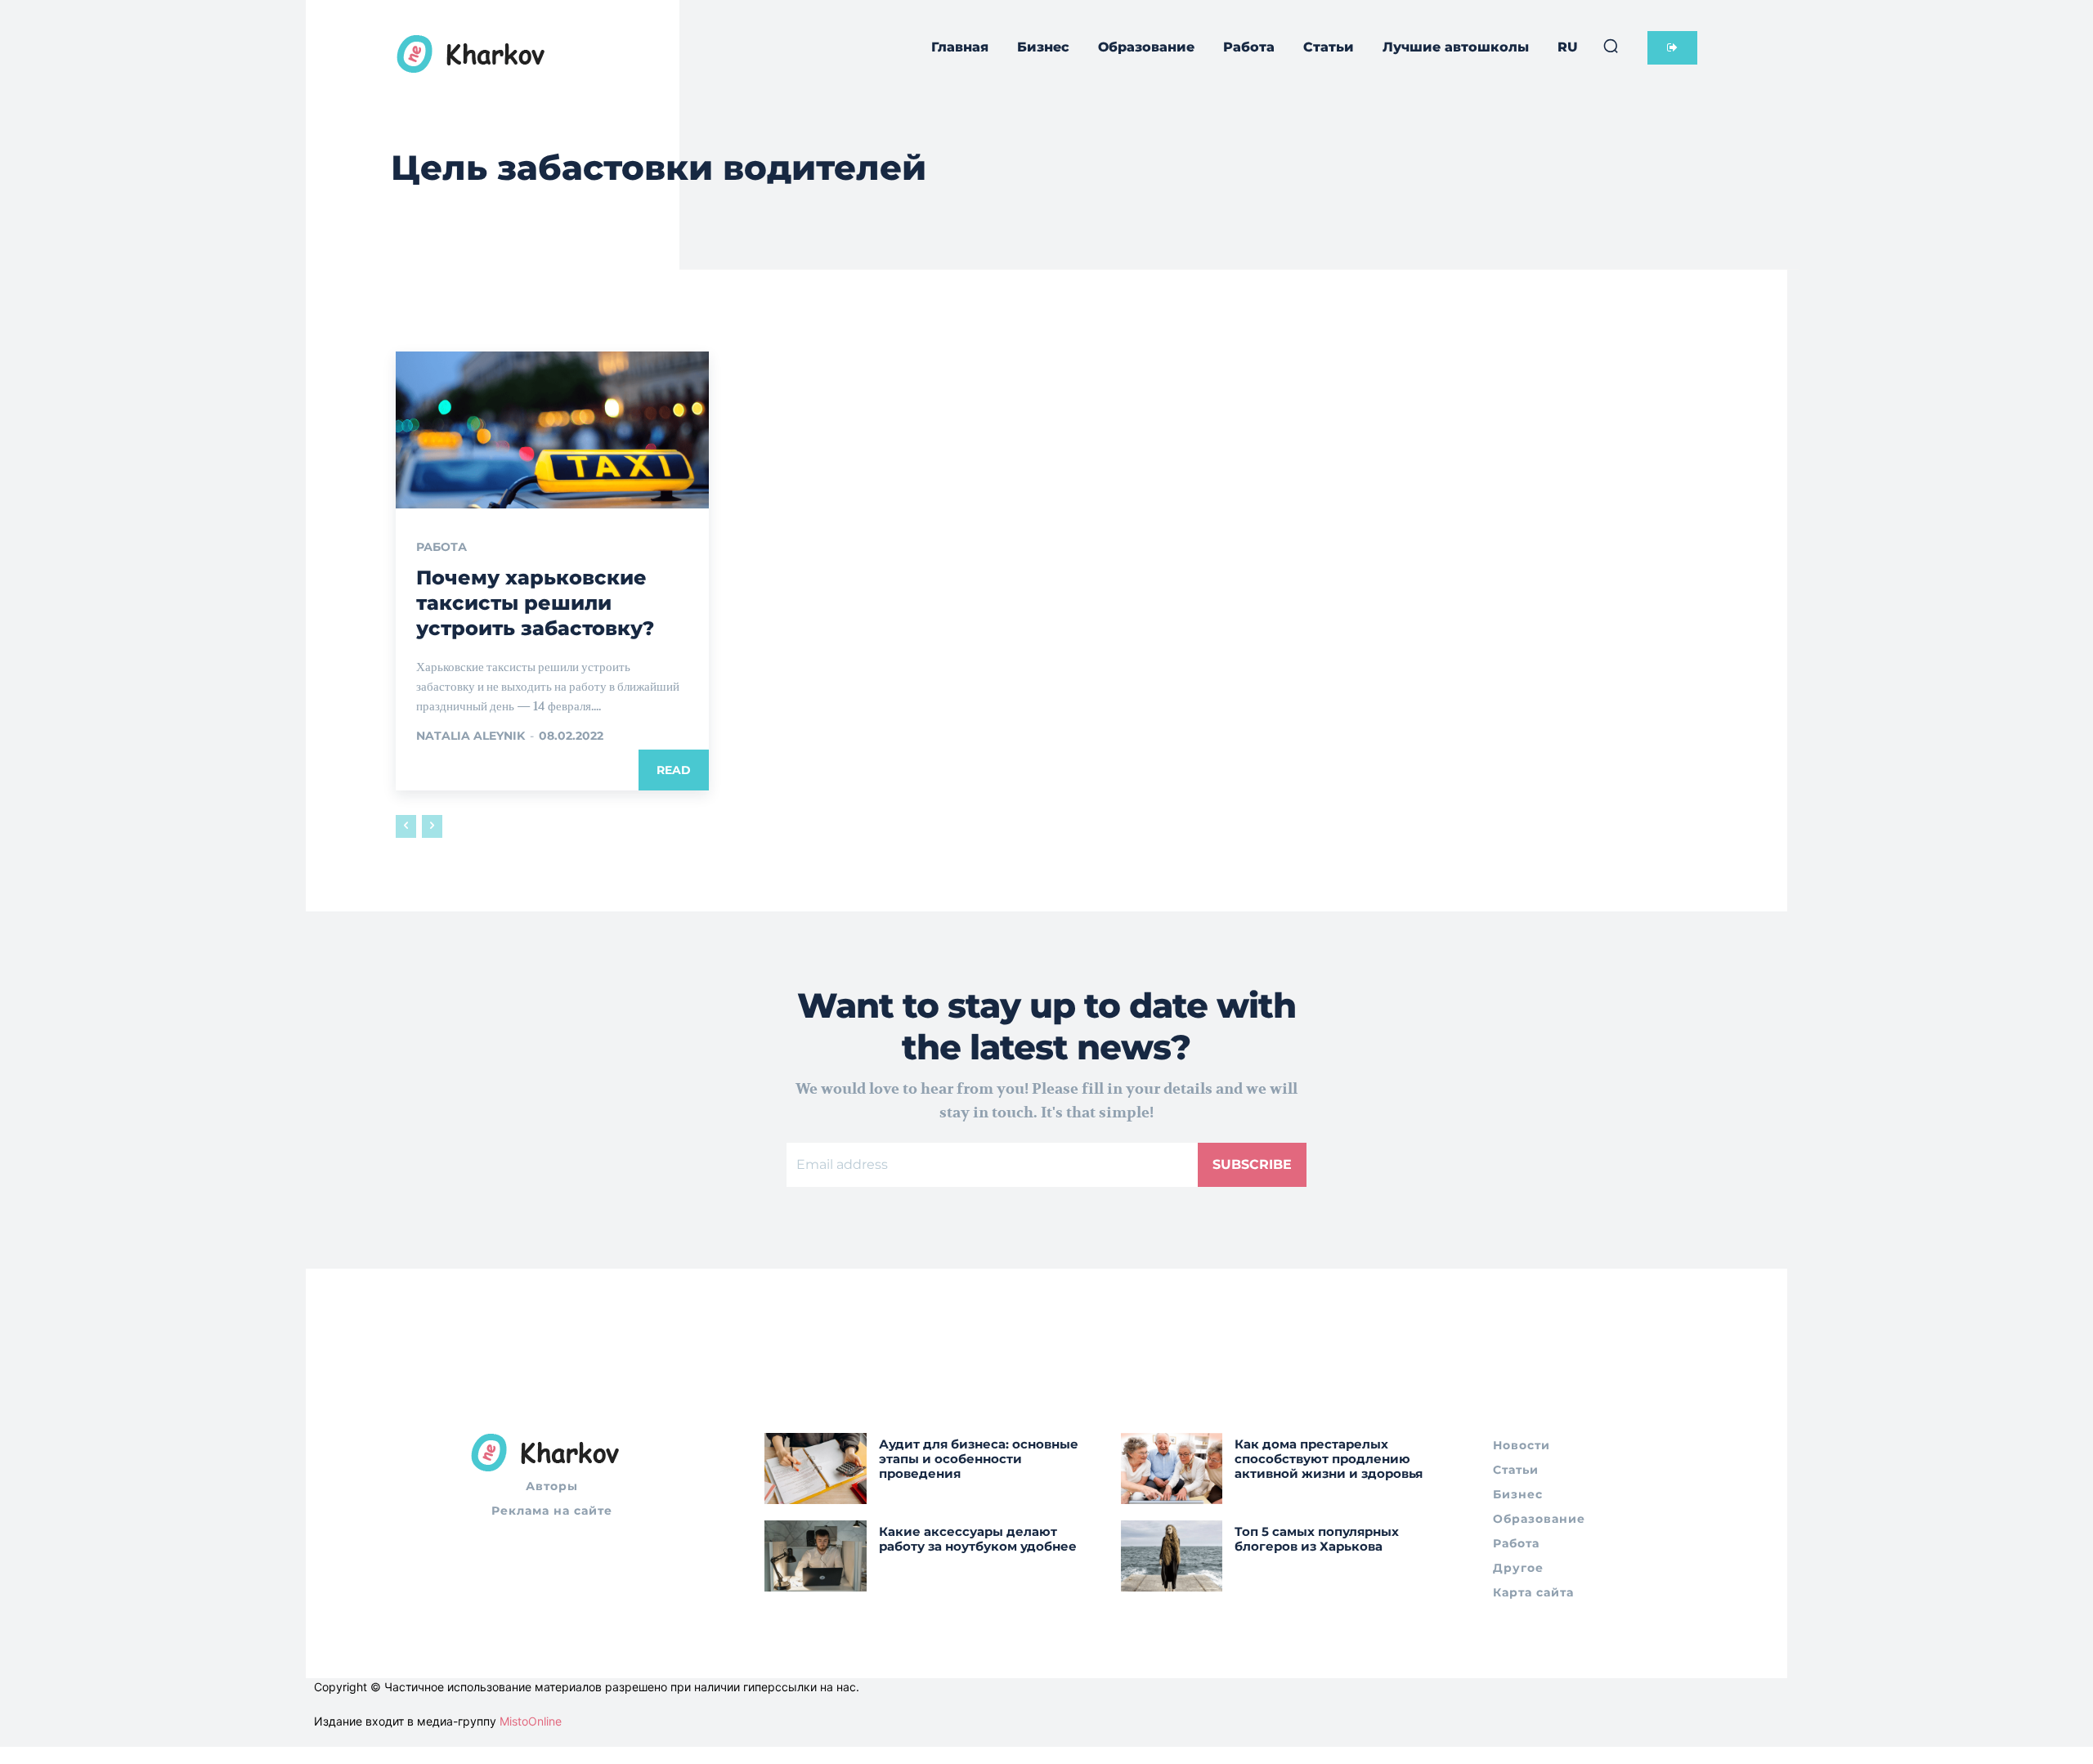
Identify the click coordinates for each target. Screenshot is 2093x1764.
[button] (1611, 46)
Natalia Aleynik (471, 736)
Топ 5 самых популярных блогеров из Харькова (1317, 1539)
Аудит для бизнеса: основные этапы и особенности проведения (979, 1459)
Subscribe (1252, 1164)
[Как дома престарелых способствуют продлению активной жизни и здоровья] (1172, 1469)
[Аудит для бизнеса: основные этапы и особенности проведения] (816, 1469)
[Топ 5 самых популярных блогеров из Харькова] (1172, 1556)
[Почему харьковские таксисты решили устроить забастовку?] (552, 430)
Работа (441, 547)
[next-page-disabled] (432, 826)
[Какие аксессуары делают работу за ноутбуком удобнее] (816, 1556)
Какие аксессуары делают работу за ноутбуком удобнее (978, 1539)
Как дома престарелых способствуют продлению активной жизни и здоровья (1329, 1459)
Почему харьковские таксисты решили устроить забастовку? (535, 603)
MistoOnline (531, 1721)
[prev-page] (406, 826)
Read (674, 770)
